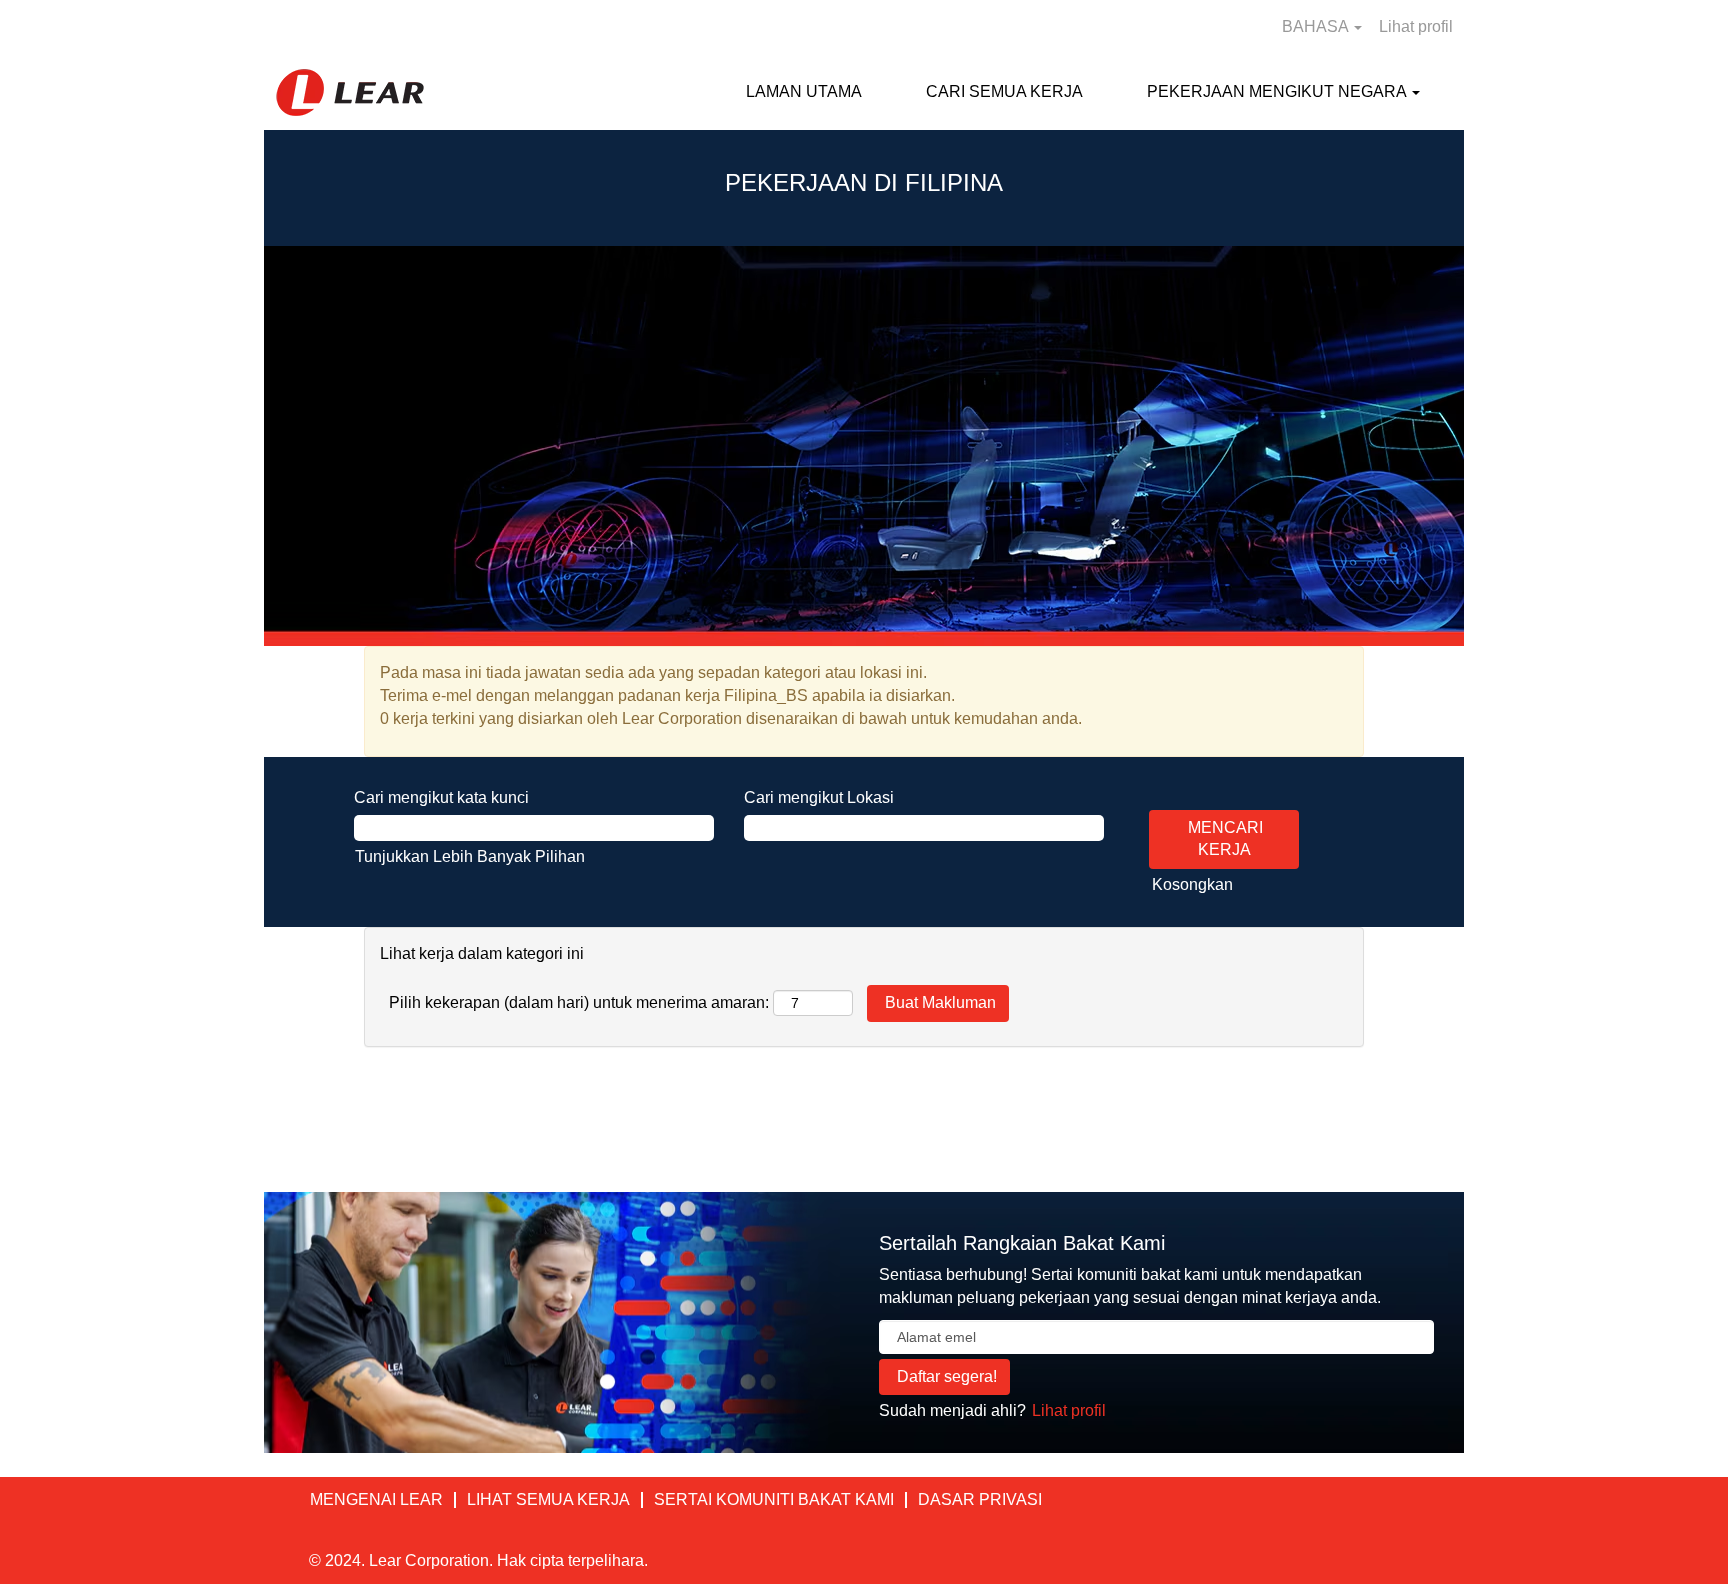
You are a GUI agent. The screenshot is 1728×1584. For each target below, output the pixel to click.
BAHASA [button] (1317, 26)
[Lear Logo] (350, 92)
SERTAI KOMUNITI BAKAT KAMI (774, 1499)
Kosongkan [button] (1192, 884)
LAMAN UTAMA (804, 91)
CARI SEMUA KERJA (1004, 91)
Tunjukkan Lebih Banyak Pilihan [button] (470, 856)
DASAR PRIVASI (980, 1499)
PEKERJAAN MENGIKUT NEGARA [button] (1278, 91)
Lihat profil (1416, 26)
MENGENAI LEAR (376, 1499)
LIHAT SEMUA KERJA (548, 1499)
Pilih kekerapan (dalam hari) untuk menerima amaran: (579, 1002)
